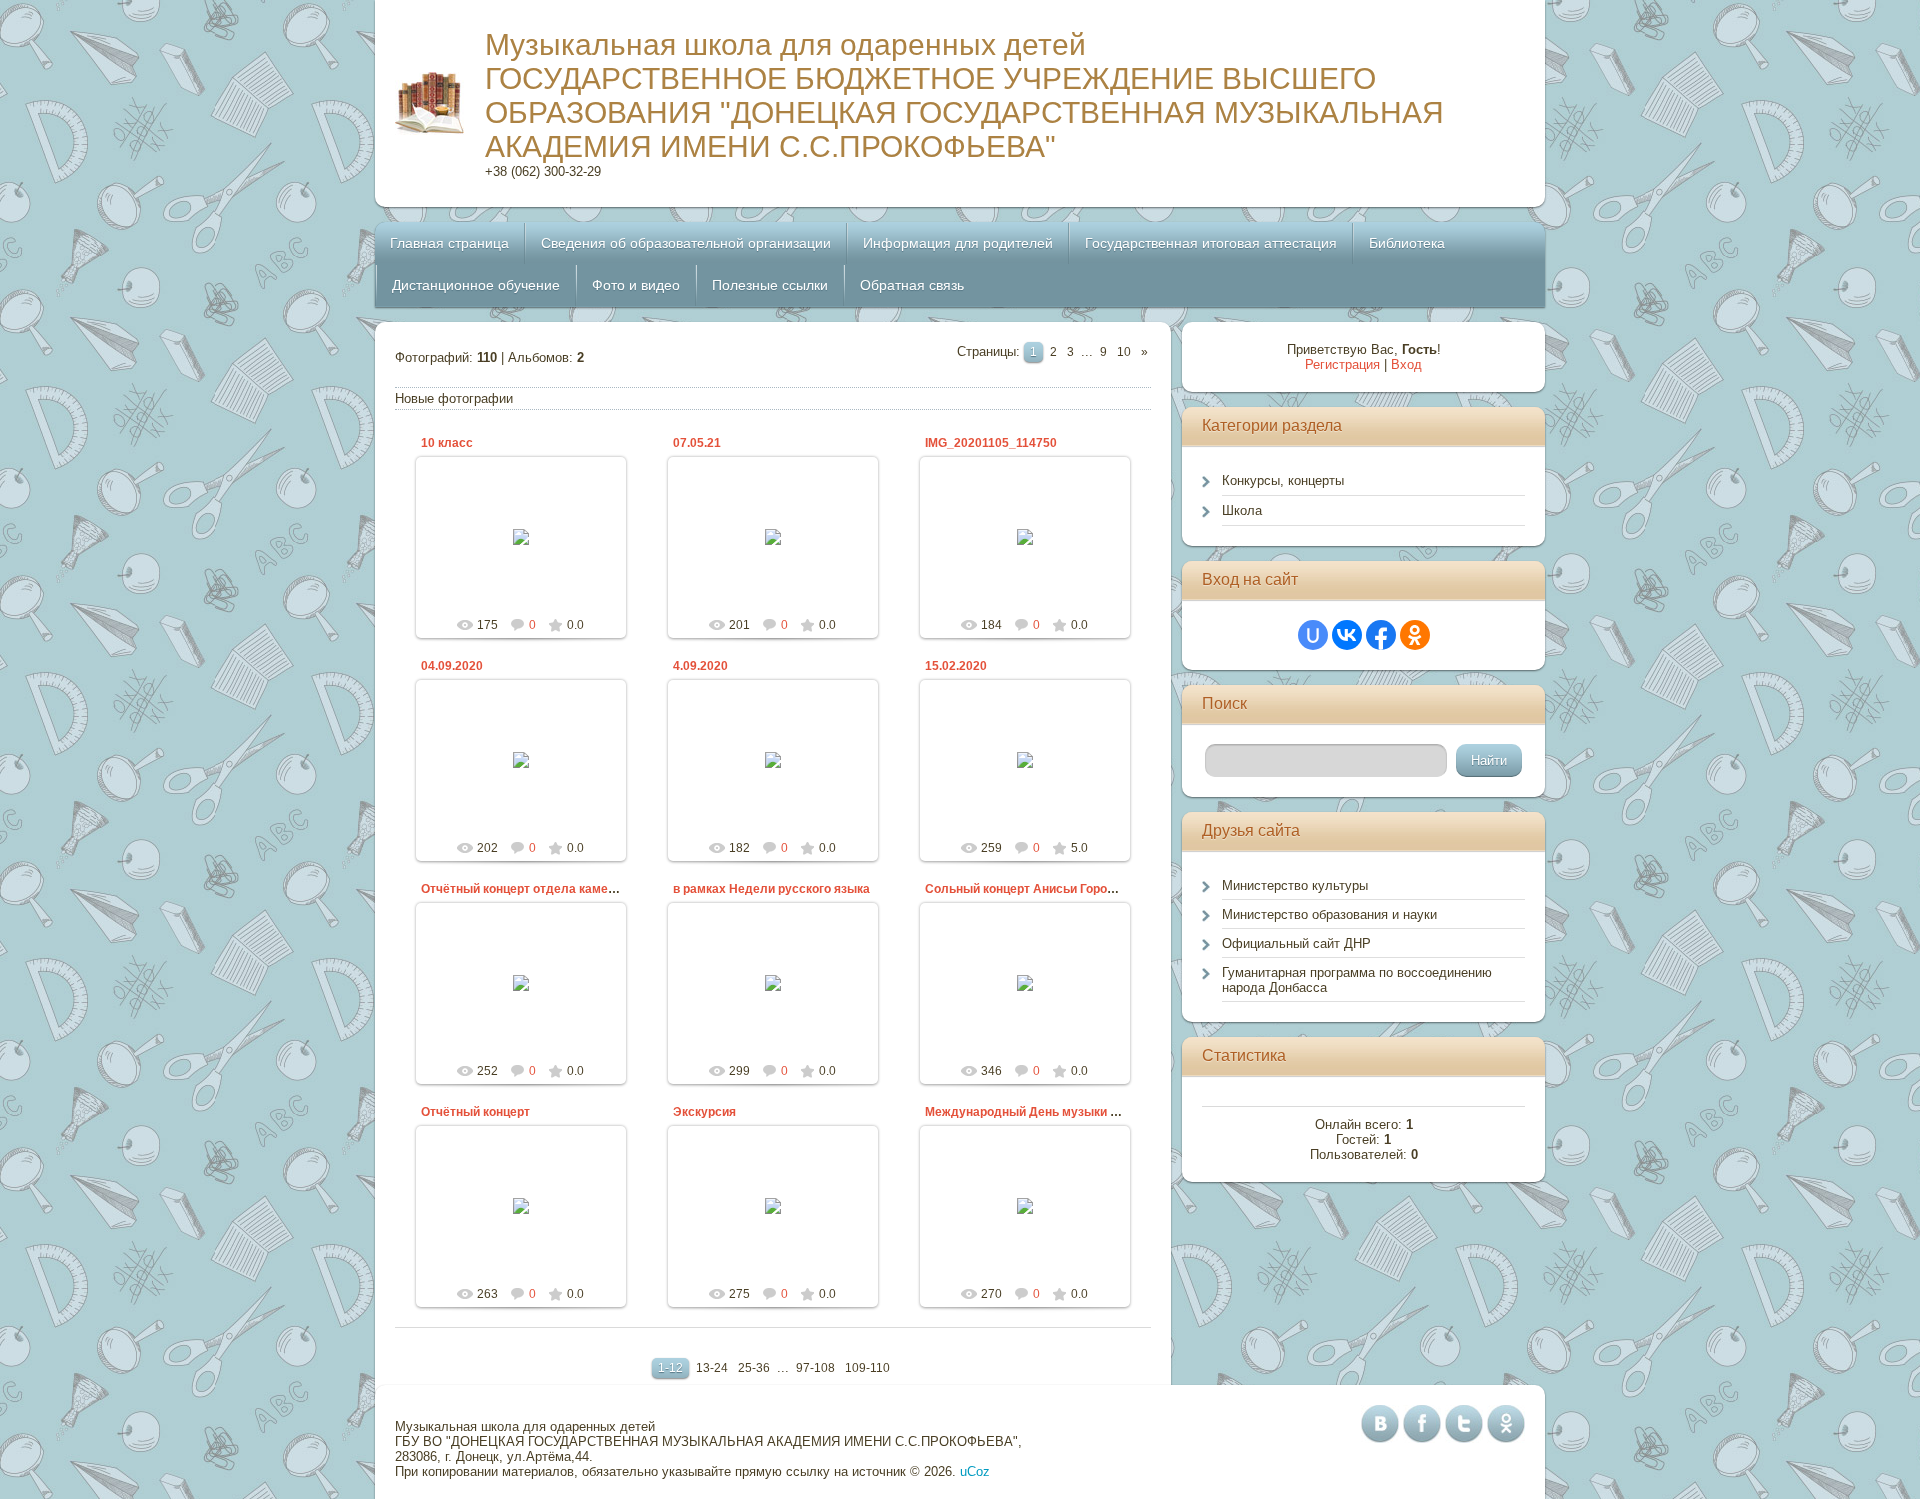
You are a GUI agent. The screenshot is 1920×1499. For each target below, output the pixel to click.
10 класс (447, 443)
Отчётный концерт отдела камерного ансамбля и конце (585, 889)
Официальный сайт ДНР (1296, 943)
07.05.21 (697, 443)
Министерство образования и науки (1329, 914)
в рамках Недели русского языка (771, 889)
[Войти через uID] (1313, 635)
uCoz (975, 1471)
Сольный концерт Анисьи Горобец (1026, 889)
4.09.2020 (700, 666)
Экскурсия (704, 1112)
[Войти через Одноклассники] (1415, 635)
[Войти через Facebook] (1381, 635)
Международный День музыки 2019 (1031, 1112)
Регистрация (1342, 364)
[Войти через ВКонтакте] (1347, 635)
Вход (1406, 364)
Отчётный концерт (475, 1112)
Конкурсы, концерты (1283, 480)
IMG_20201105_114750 (991, 443)
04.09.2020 (452, 666)
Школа (1242, 510)
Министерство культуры (1295, 885)
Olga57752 (529, 574)
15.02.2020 (956, 666)
